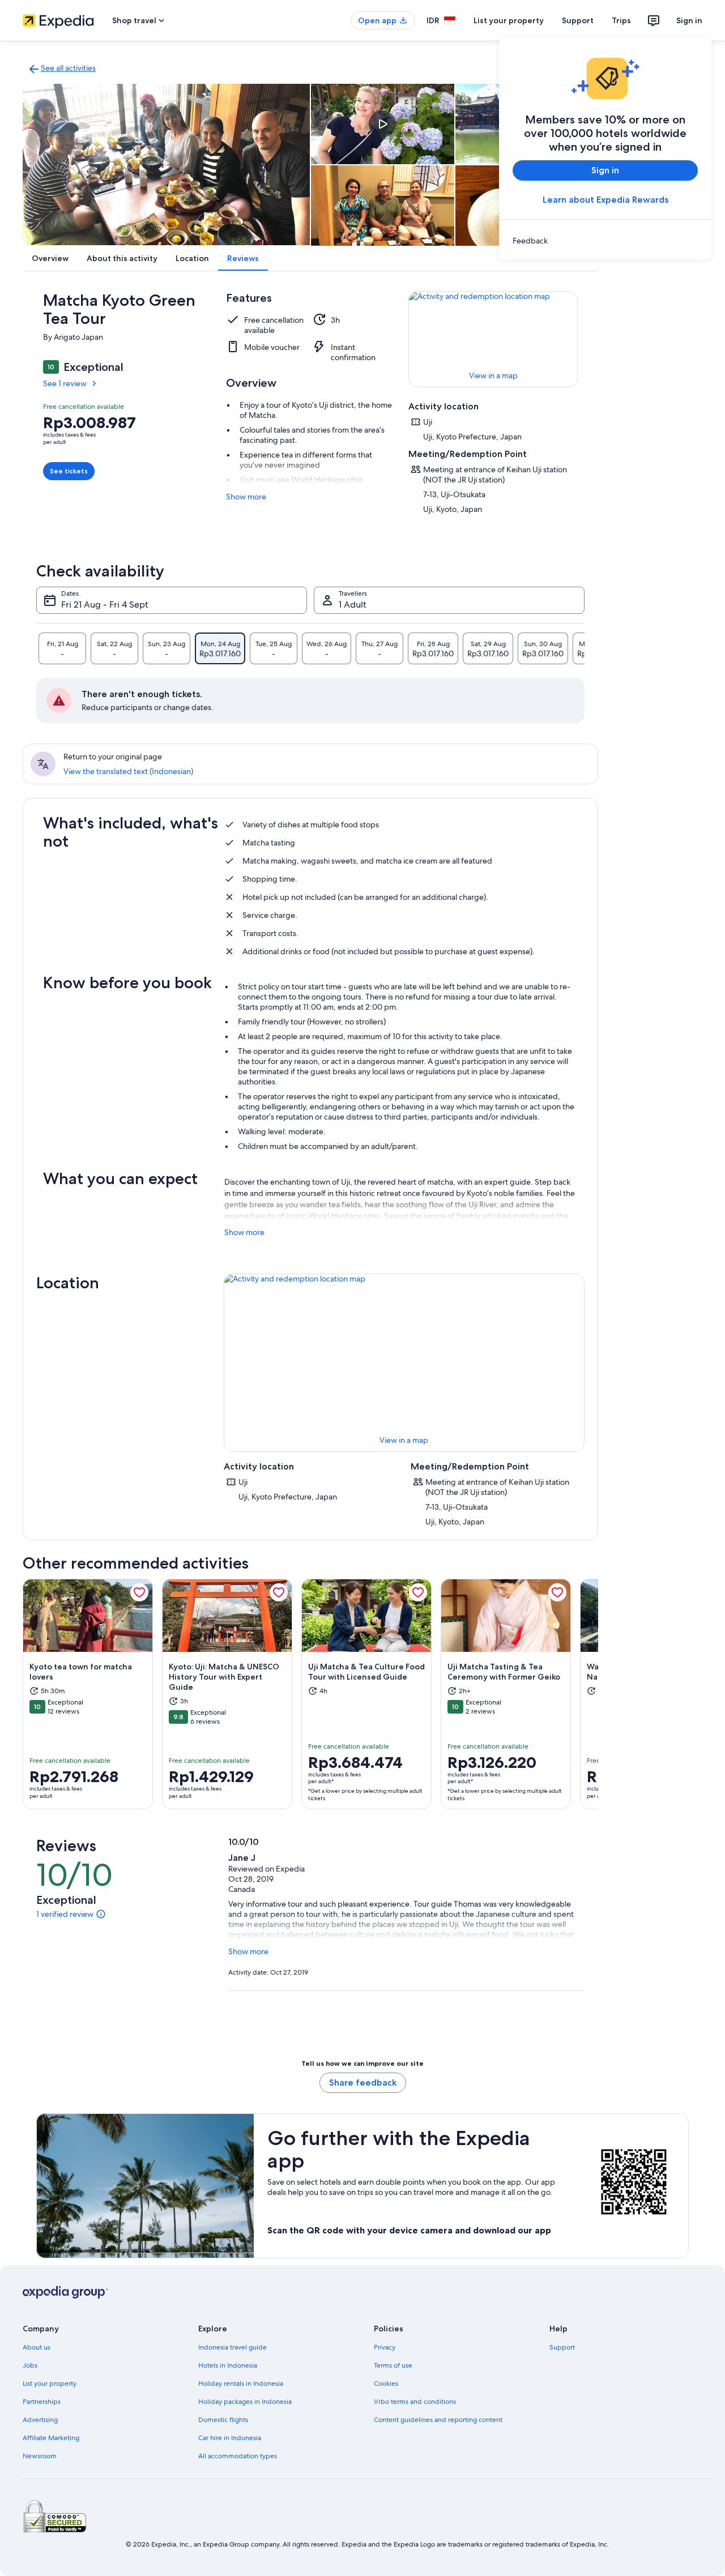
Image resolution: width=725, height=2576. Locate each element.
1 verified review (65, 1914)
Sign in (689, 20)
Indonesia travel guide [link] (233, 2347)
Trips (621, 20)
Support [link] (562, 2347)
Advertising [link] (40, 2420)
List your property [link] (50, 2383)
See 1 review (65, 383)
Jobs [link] (30, 2365)
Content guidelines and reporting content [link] (438, 2420)
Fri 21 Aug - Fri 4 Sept (105, 605)
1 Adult (353, 605)
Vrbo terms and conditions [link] (415, 2402)
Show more (246, 497)
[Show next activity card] (598, 1694)
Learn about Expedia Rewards (605, 200)
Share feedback (363, 2082)
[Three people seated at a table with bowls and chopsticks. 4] (383, 206)
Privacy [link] (385, 2347)
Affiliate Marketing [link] (51, 2438)
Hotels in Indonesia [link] (228, 2365)
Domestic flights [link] (223, 2420)
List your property (509, 20)
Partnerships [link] (42, 2402)
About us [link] (37, 2347)
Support (578, 20)
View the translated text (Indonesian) (128, 771)
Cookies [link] (386, 2383)
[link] (605, 241)
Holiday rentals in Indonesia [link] (241, 2383)
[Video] (383, 124)
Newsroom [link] (40, 2456)
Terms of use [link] (393, 2365)
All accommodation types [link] (238, 2456)
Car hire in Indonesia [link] (230, 2438)
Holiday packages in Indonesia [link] (245, 2402)
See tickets (69, 471)
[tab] (62, 648)
